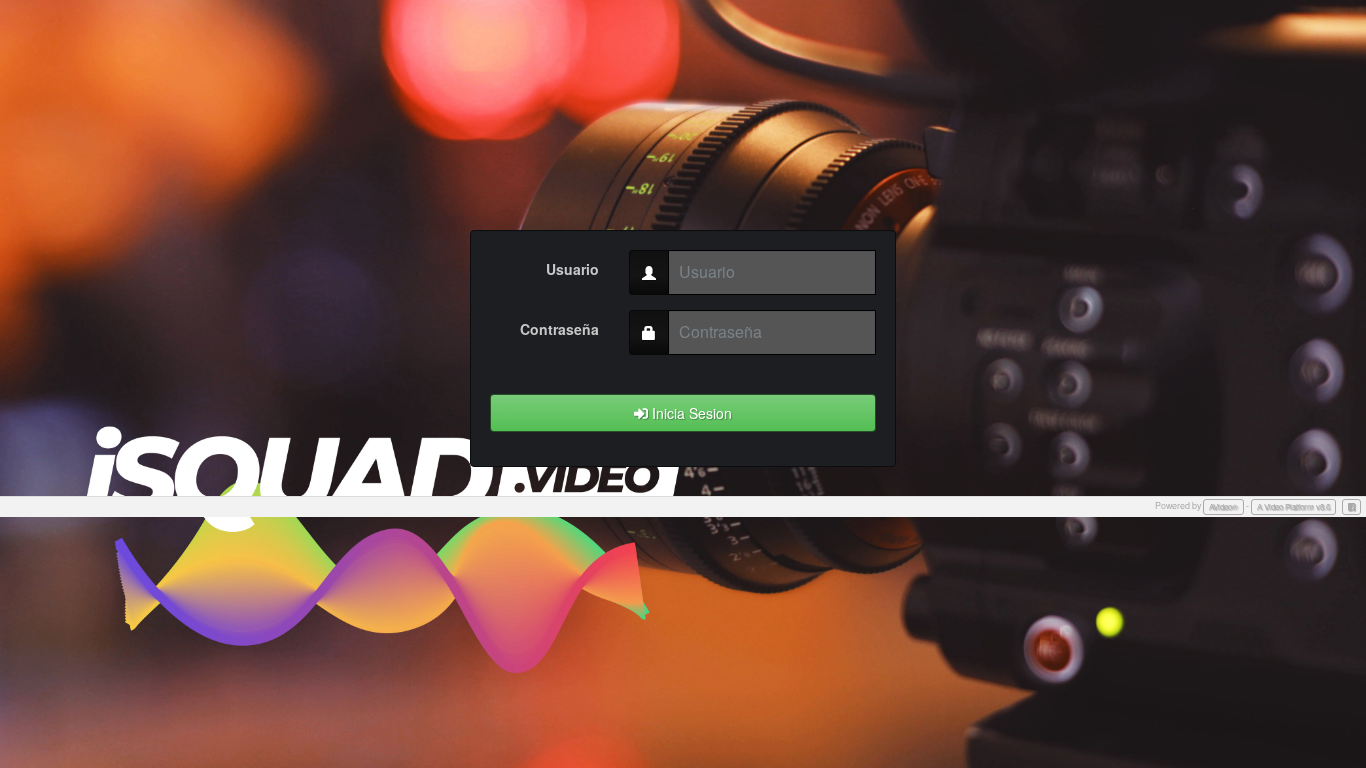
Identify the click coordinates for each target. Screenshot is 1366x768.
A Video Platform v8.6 (1293, 506)
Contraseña (559, 329)
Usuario (572, 269)
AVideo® (1223, 506)
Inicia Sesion (690, 413)
